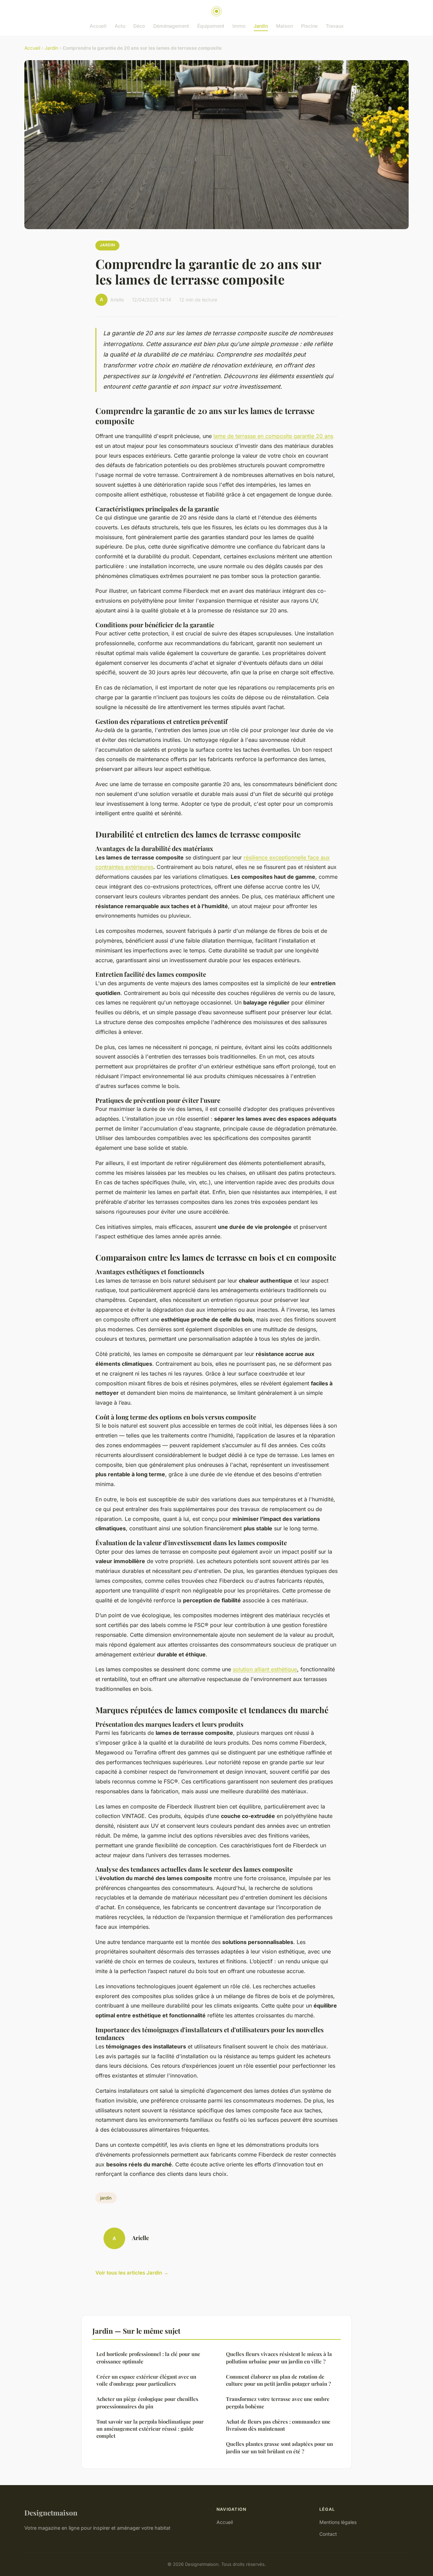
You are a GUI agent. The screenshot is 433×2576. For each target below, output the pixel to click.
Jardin (261, 26)
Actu (120, 26)
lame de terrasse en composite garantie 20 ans (273, 436)
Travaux (335, 26)
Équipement (211, 26)
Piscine (309, 26)
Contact (328, 2534)
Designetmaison (51, 2512)
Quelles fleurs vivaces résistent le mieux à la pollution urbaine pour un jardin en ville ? (279, 2358)
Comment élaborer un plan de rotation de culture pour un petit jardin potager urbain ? (278, 2380)
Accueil (98, 26)
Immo (239, 26)
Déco (139, 26)
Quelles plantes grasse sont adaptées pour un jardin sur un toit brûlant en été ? (279, 2447)
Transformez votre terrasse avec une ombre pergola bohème (278, 2402)
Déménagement (171, 26)
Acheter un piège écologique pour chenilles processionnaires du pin (147, 2402)
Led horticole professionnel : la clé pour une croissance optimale (148, 2358)
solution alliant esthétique (265, 1669)
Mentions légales (338, 2522)
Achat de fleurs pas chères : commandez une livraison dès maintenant (278, 2425)
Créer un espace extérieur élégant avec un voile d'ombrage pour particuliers (146, 2380)
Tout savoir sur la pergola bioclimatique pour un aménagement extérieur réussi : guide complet (150, 2429)
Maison (284, 26)
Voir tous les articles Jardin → (132, 2273)
